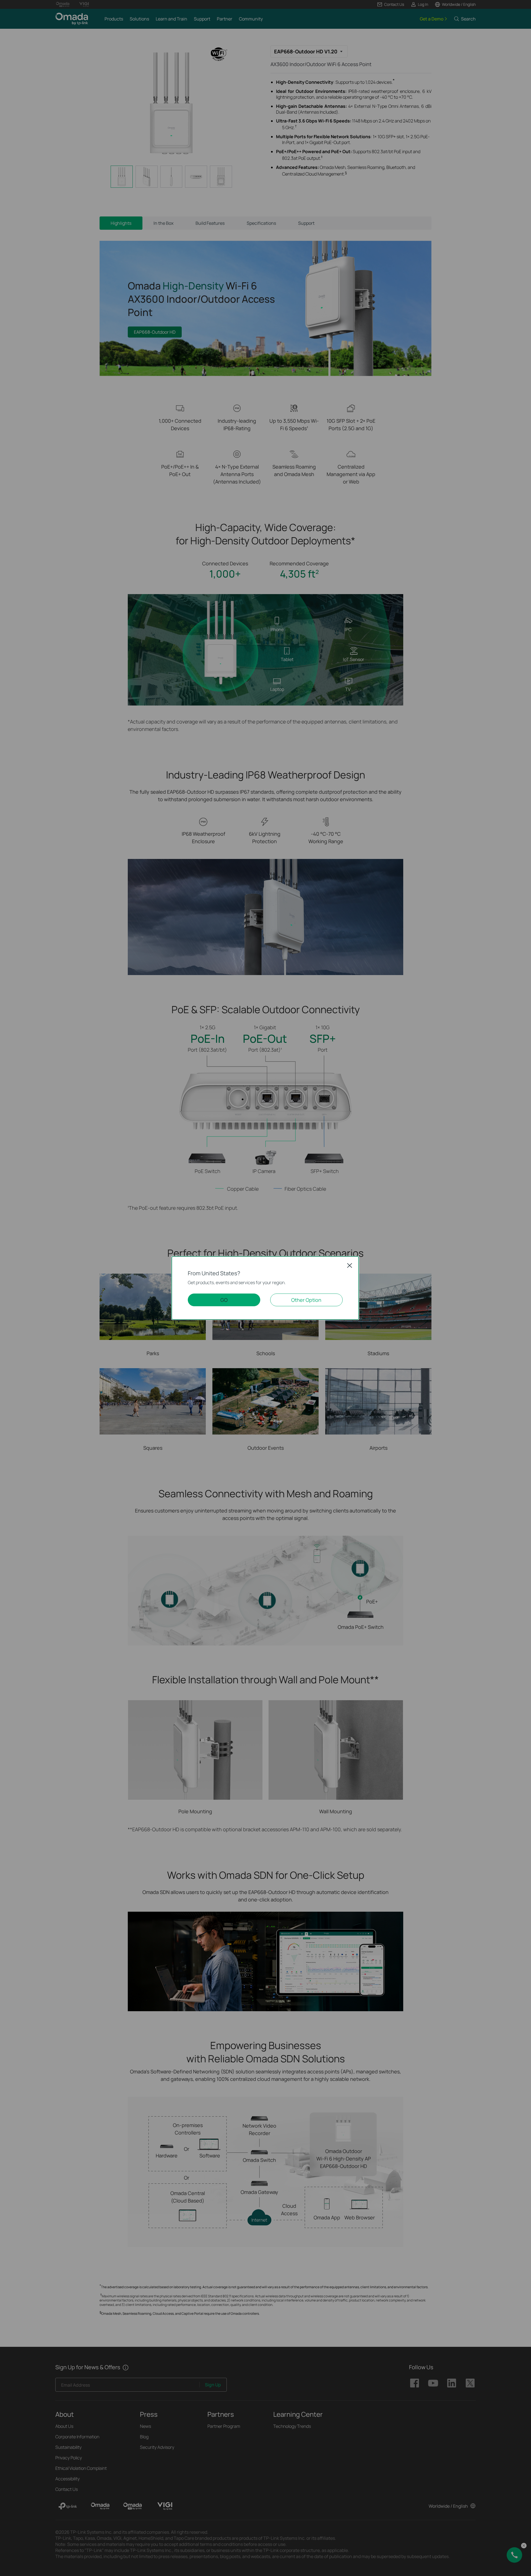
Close (350, 1265)
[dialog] (265, 1288)
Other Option (306, 1300)
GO (224, 1300)
